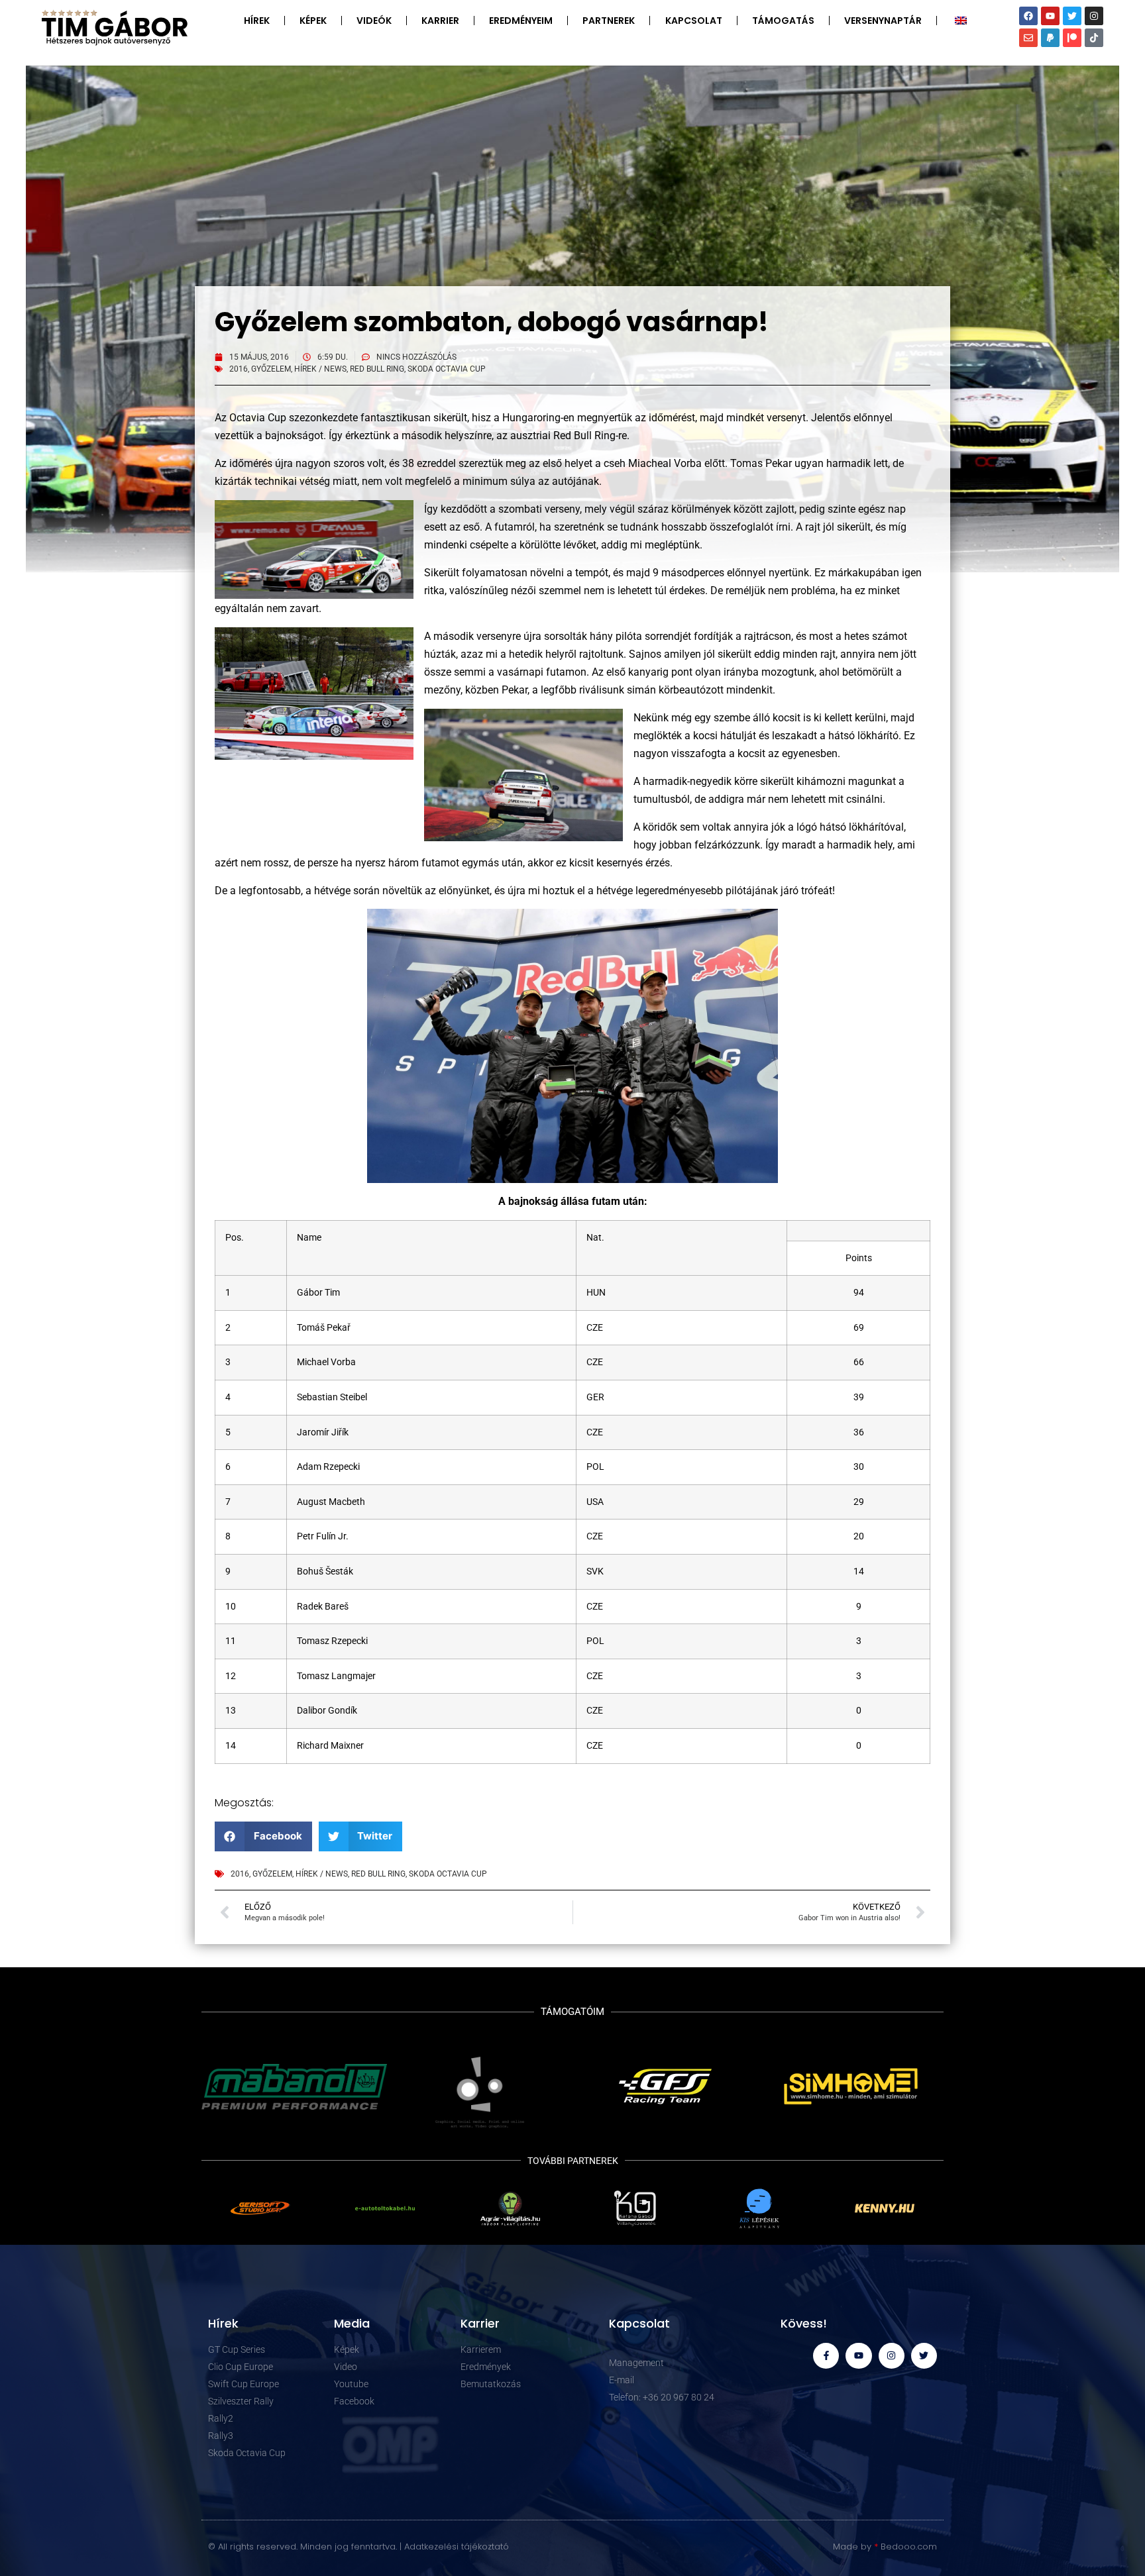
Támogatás (783, 21)
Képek (313, 21)
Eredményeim (521, 21)
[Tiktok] (1094, 38)
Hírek (257, 21)
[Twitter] (1072, 16)
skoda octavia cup (447, 369)
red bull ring (377, 369)
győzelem (271, 369)
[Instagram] (1094, 16)
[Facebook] (1028, 16)
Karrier (440, 21)
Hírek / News (320, 369)
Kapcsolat (694, 21)
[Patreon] (1072, 38)
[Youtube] (1050, 16)
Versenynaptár (883, 21)
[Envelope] (1028, 38)
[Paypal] (1050, 38)
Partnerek (609, 21)
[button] (263, 1836)
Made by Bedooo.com (885, 2547)
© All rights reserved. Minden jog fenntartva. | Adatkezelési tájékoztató (358, 2547)
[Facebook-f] (826, 2356)
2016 (239, 369)
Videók (374, 21)
